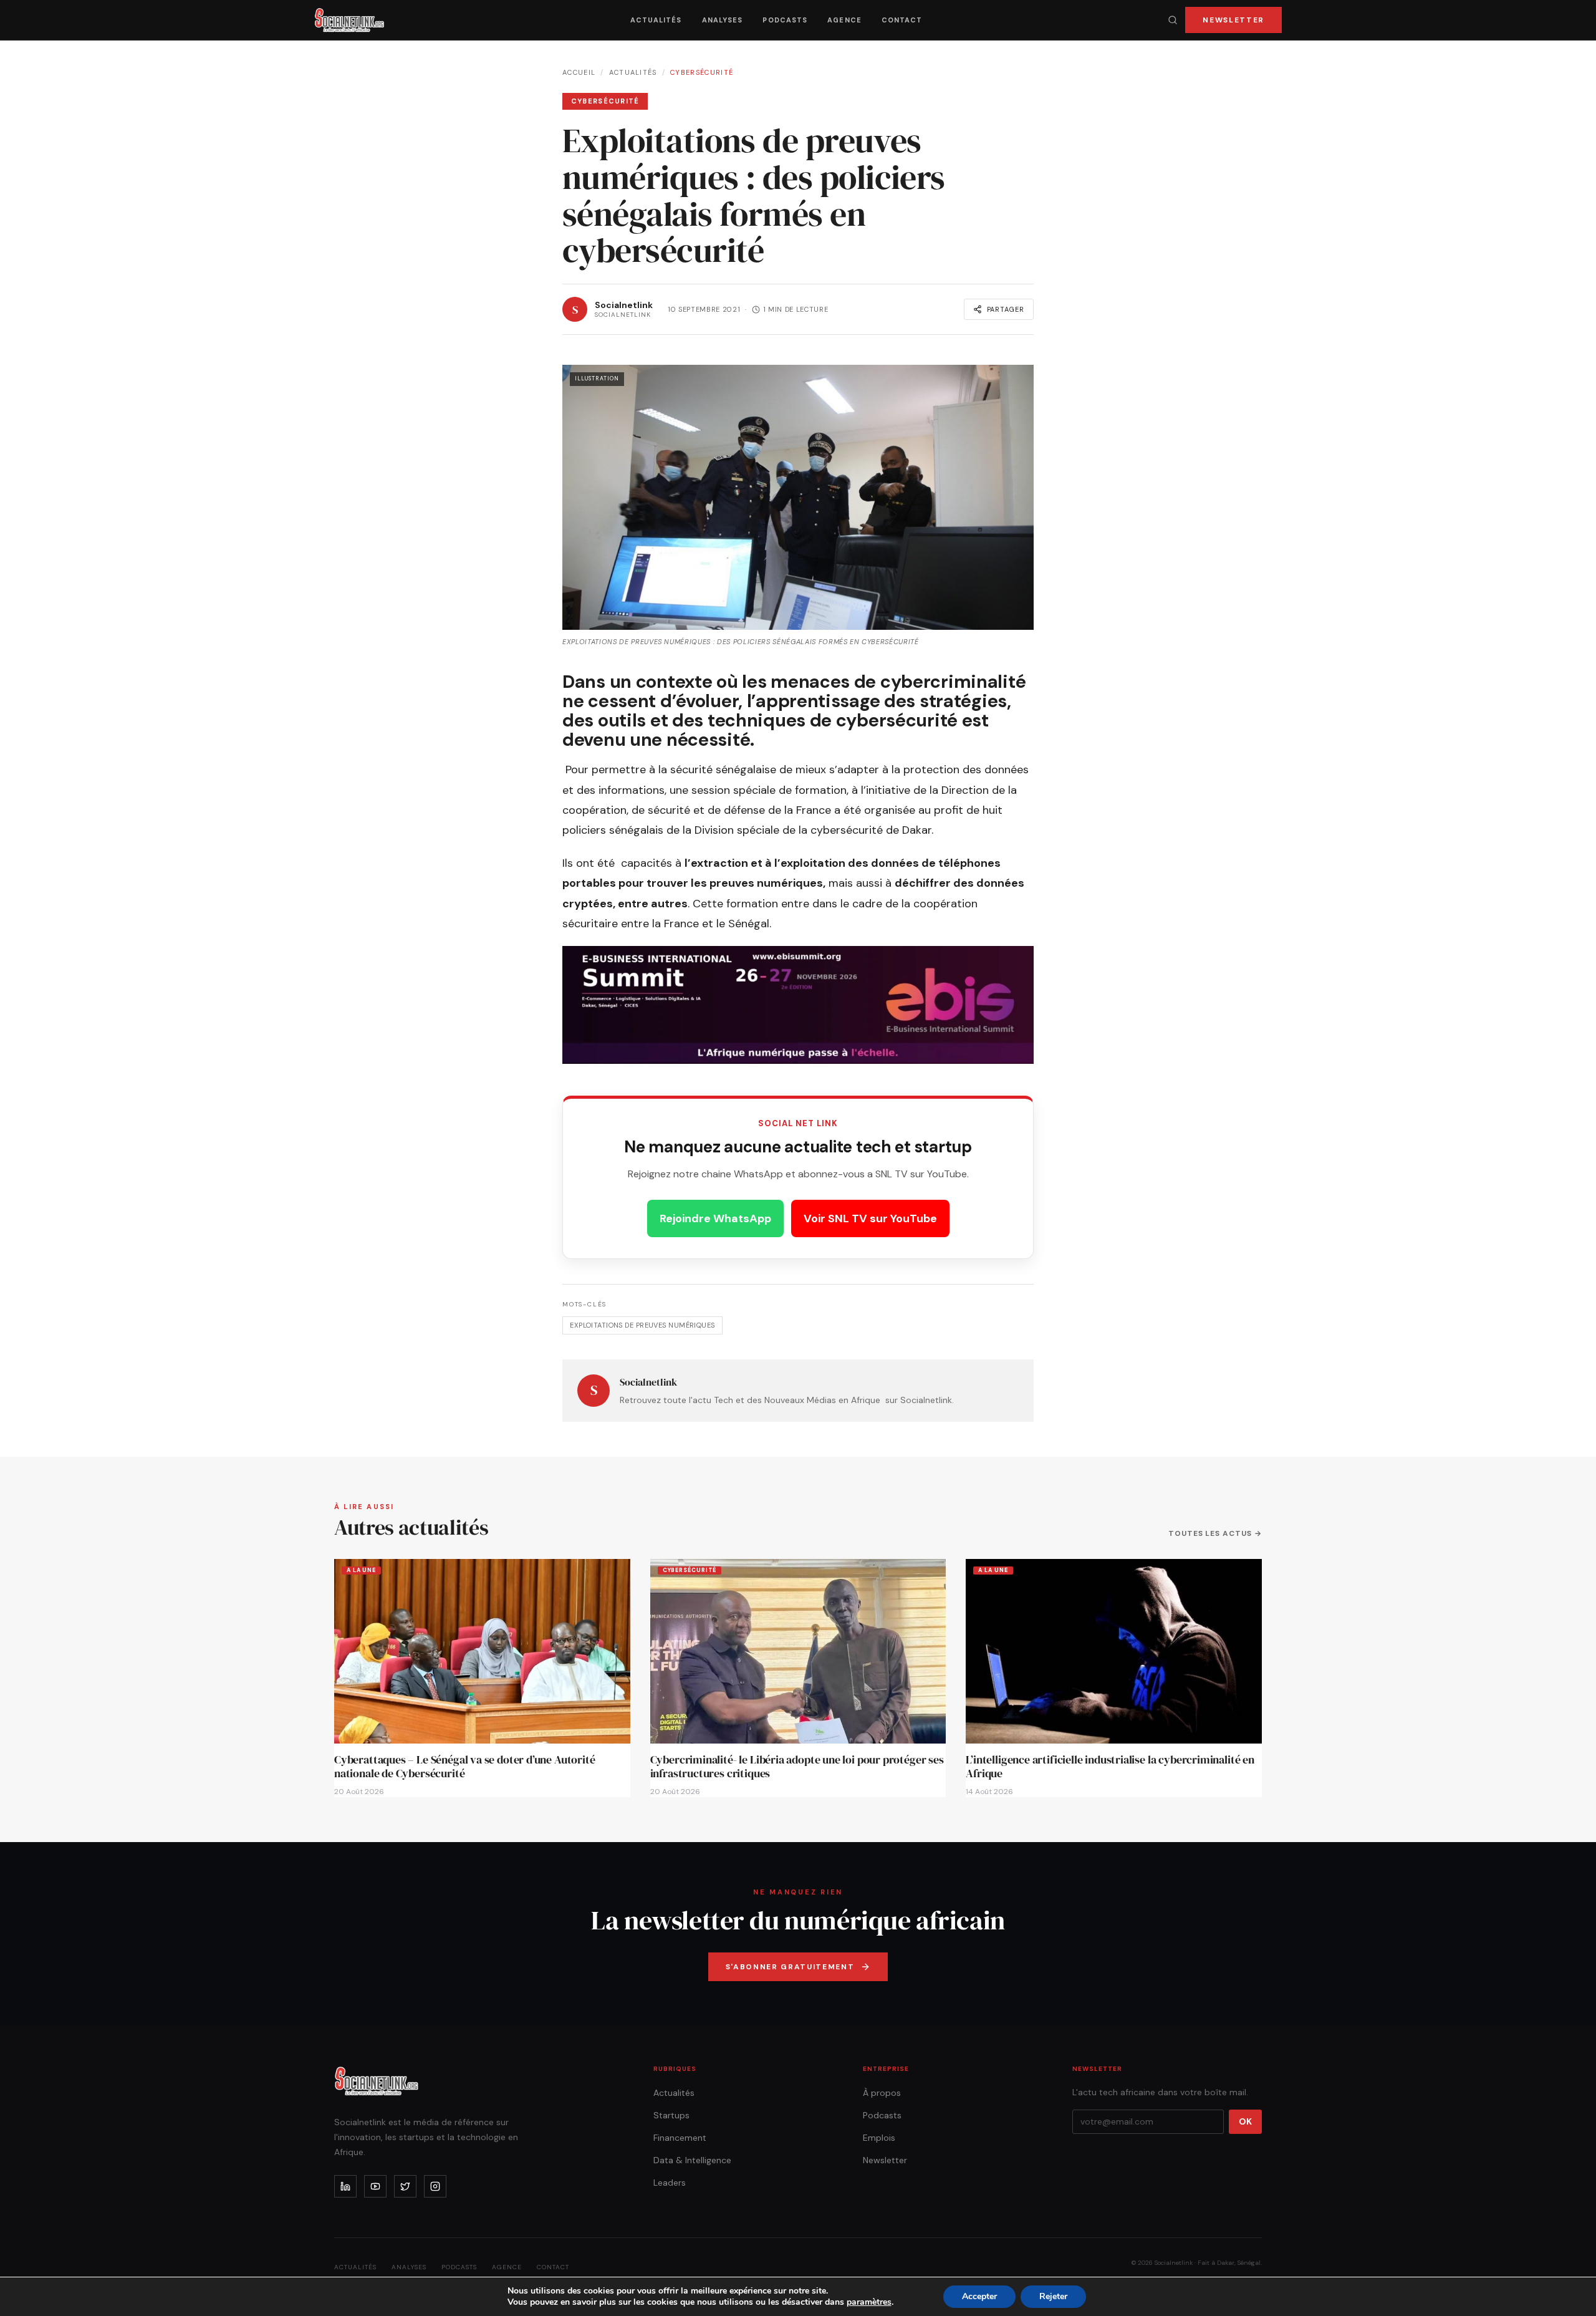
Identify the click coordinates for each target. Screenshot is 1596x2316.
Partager (1006, 309)
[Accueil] (349, 20)
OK (1245, 2121)
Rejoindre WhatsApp (715, 1218)
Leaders (670, 2183)
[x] (405, 2186)
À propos (882, 2093)
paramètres (869, 2302)
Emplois (879, 2138)
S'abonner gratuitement (790, 1967)
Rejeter (1053, 2296)
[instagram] (435, 2186)
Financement (680, 2138)
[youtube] (375, 2186)
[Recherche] (1173, 20)
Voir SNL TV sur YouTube (870, 1218)
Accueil (579, 72)
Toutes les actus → (1215, 1533)
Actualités (656, 20)
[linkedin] (345, 2186)
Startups (671, 2115)
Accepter (979, 2296)
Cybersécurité (702, 72)
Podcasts (785, 20)
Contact (902, 20)
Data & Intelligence (692, 2160)
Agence (844, 20)
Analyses (723, 20)
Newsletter (1233, 20)
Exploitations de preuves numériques (642, 1325)
